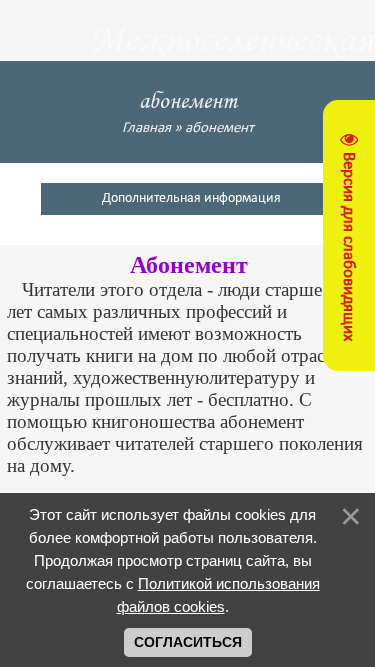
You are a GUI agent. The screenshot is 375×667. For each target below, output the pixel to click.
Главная (146, 128)
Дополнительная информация (191, 198)
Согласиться (188, 642)
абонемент (219, 128)
